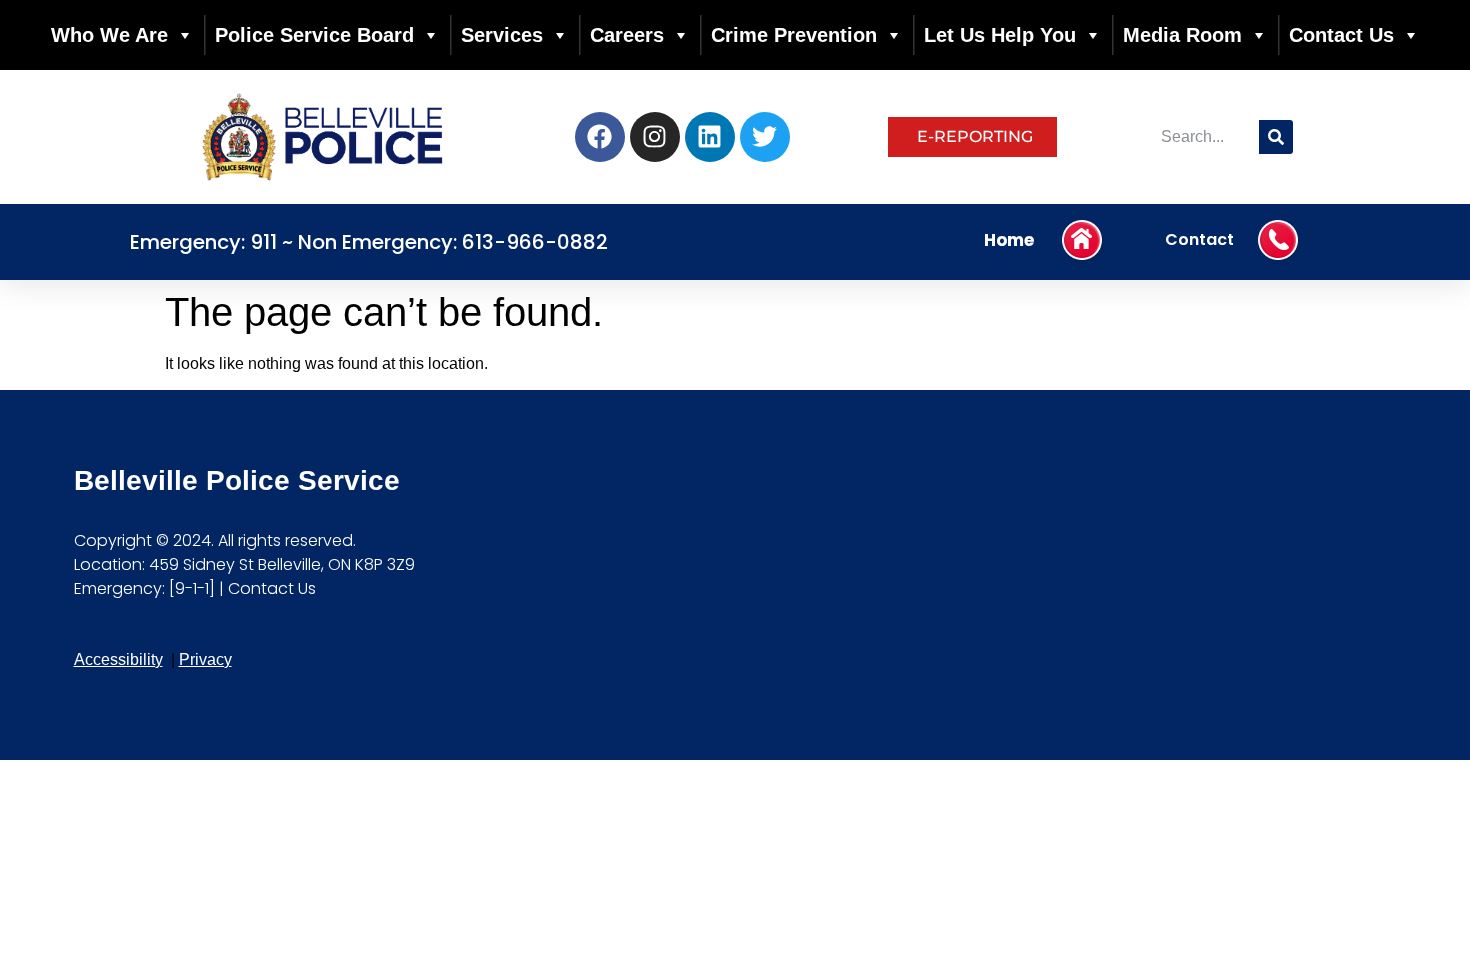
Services (502, 35)
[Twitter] (765, 137)
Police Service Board (314, 35)
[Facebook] (600, 137)
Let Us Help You (1000, 35)
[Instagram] (655, 137)
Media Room (1182, 35)
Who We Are (109, 35)
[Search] (1276, 137)
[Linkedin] (710, 137)
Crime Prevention (794, 35)
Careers (627, 35)
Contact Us (1341, 35)
